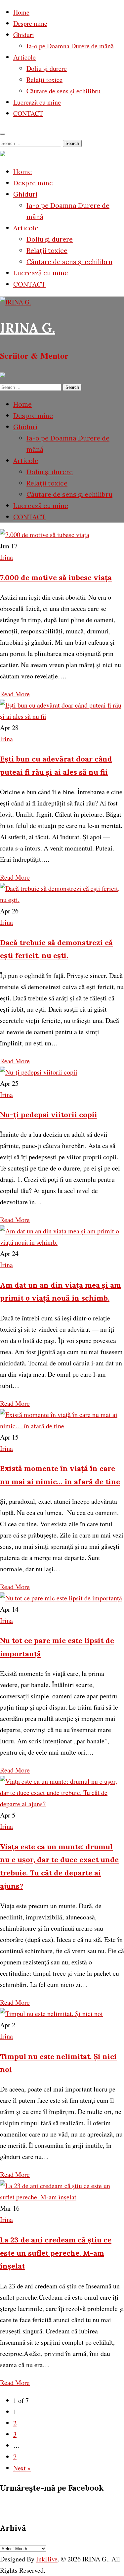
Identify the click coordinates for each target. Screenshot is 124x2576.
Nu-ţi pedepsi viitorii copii (49, 1115)
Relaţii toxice (44, 80)
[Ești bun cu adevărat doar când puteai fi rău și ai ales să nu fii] (62, 716)
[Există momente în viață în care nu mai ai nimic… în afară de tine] (62, 1426)
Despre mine (30, 23)
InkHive (47, 2559)
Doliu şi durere (47, 68)
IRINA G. (28, 328)
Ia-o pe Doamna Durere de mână (70, 46)
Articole (24, 57)
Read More (15, 694)
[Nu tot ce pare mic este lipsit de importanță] (61, 1598)
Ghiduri (24, 35)
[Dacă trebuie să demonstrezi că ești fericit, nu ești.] (62, 900)
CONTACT (28, 113)
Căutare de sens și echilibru (63, 91)
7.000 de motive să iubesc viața (56, 577)
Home (21, 12)
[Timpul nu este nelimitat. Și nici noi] (51, 2014)
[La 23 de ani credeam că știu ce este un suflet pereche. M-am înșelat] (62, 2197)
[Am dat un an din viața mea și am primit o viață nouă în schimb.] (62, 1242)
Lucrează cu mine (37, 102)
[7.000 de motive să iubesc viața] (45, 535)
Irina (6, 557)
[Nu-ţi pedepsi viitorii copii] (39, 1072)
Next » (22, 2468)
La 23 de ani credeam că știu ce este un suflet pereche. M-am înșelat (56, 2253)
